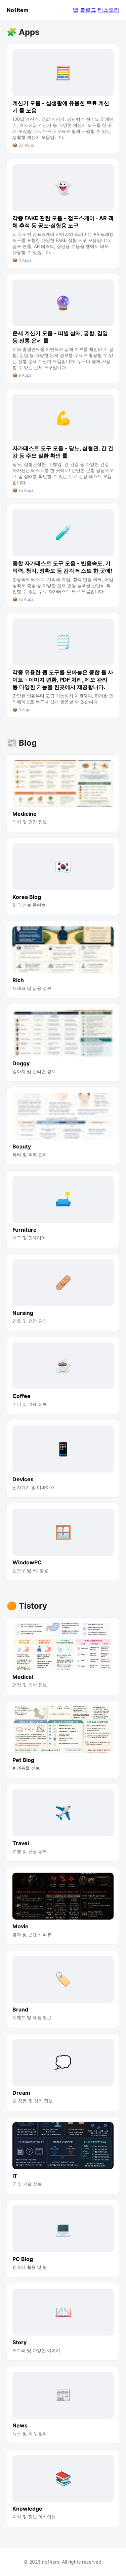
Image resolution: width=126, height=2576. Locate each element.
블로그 (88, 10)
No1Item (18, 10)
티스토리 (109, 10)
